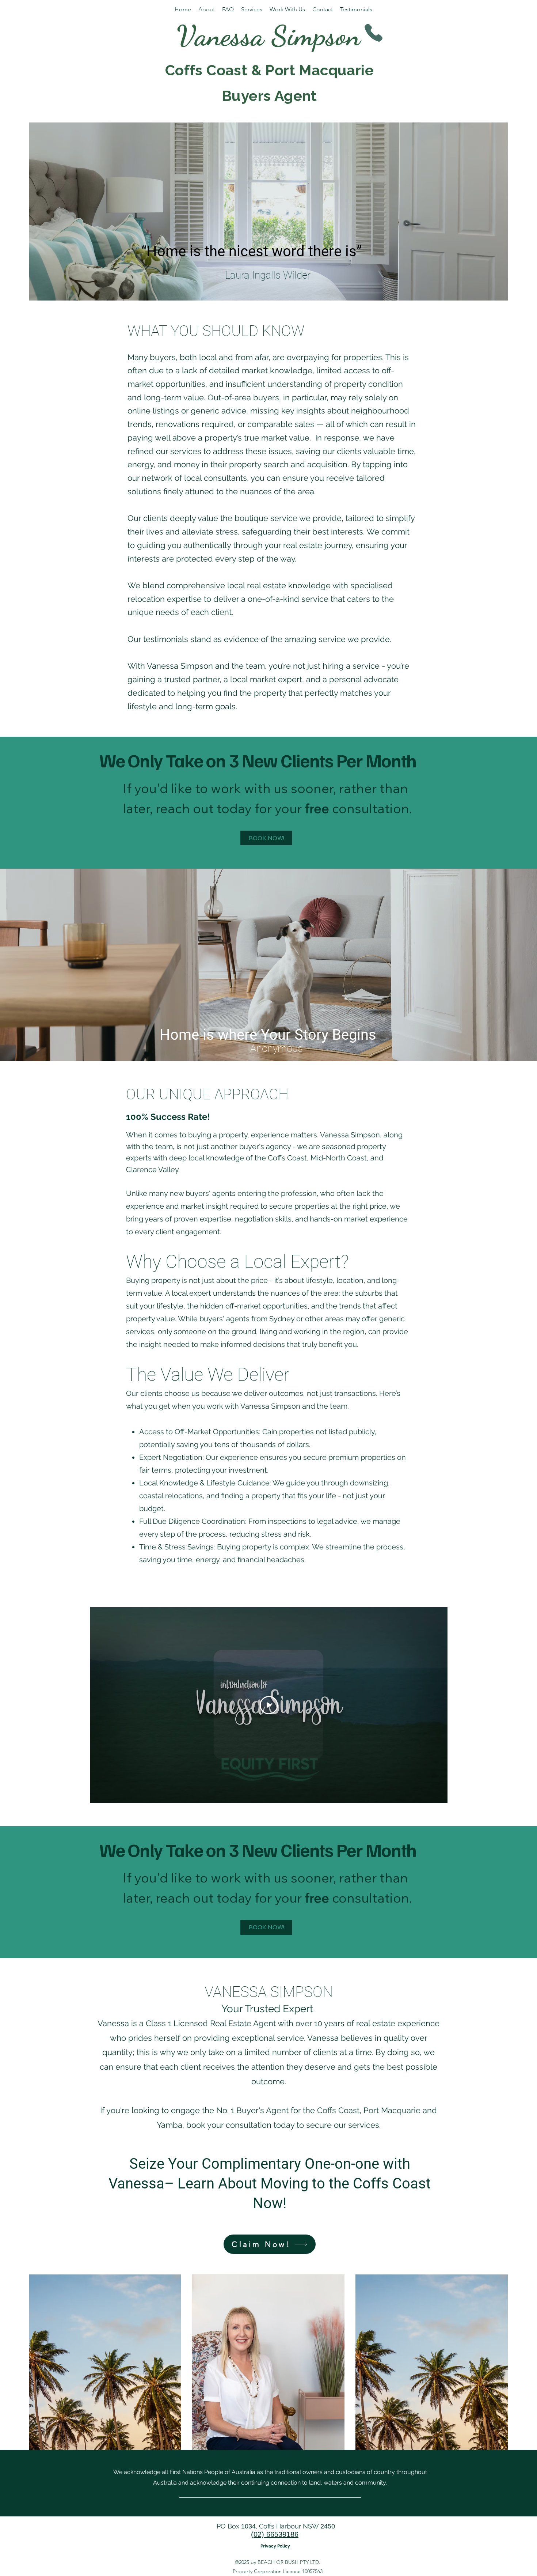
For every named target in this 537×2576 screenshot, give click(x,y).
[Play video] (269, 1705)
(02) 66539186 (275, 2534)
